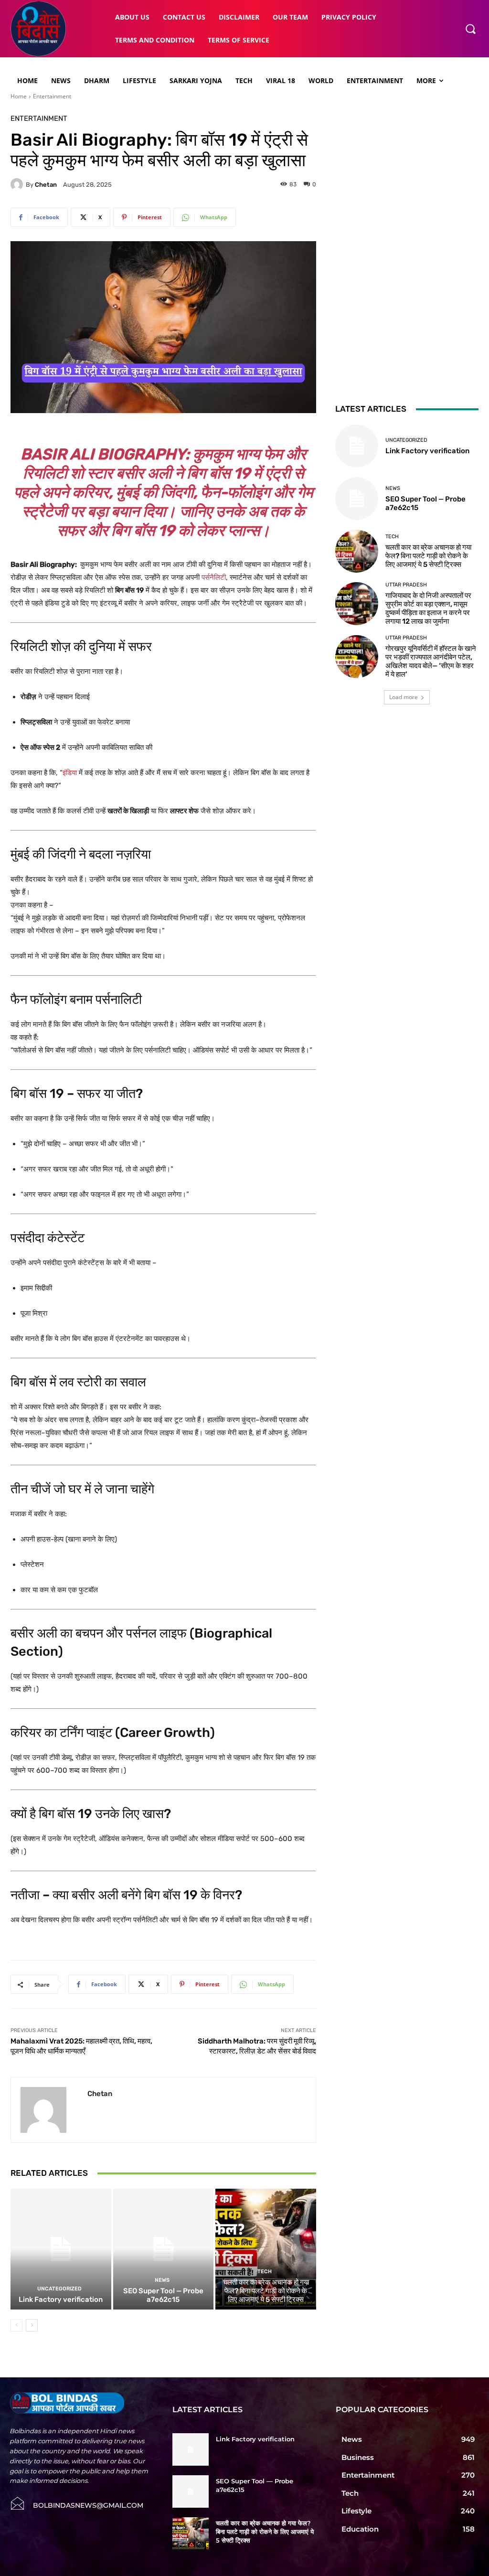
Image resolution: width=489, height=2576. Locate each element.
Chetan (46, 185)
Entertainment (52, 96)
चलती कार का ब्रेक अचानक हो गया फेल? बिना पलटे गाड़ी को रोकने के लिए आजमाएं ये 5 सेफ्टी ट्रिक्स (266, 2291)
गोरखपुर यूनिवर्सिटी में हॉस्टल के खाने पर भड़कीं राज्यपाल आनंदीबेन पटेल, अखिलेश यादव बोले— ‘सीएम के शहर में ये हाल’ (431, 661)
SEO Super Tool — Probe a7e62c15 (163, 2295)
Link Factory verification (61, 2299)
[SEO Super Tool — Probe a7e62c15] (164, 2249)
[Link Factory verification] (61, 2249)
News (162, 2280)
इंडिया (70, 773)
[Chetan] (18, 184)
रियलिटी (45, 473)
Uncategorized (59, 2289)
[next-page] (32, 2325)
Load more (404, 697)
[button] (470, 29)
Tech (265, 2272)
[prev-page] (16, 2325)
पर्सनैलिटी (214, 577)
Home (19, 96)
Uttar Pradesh (406, 585)
